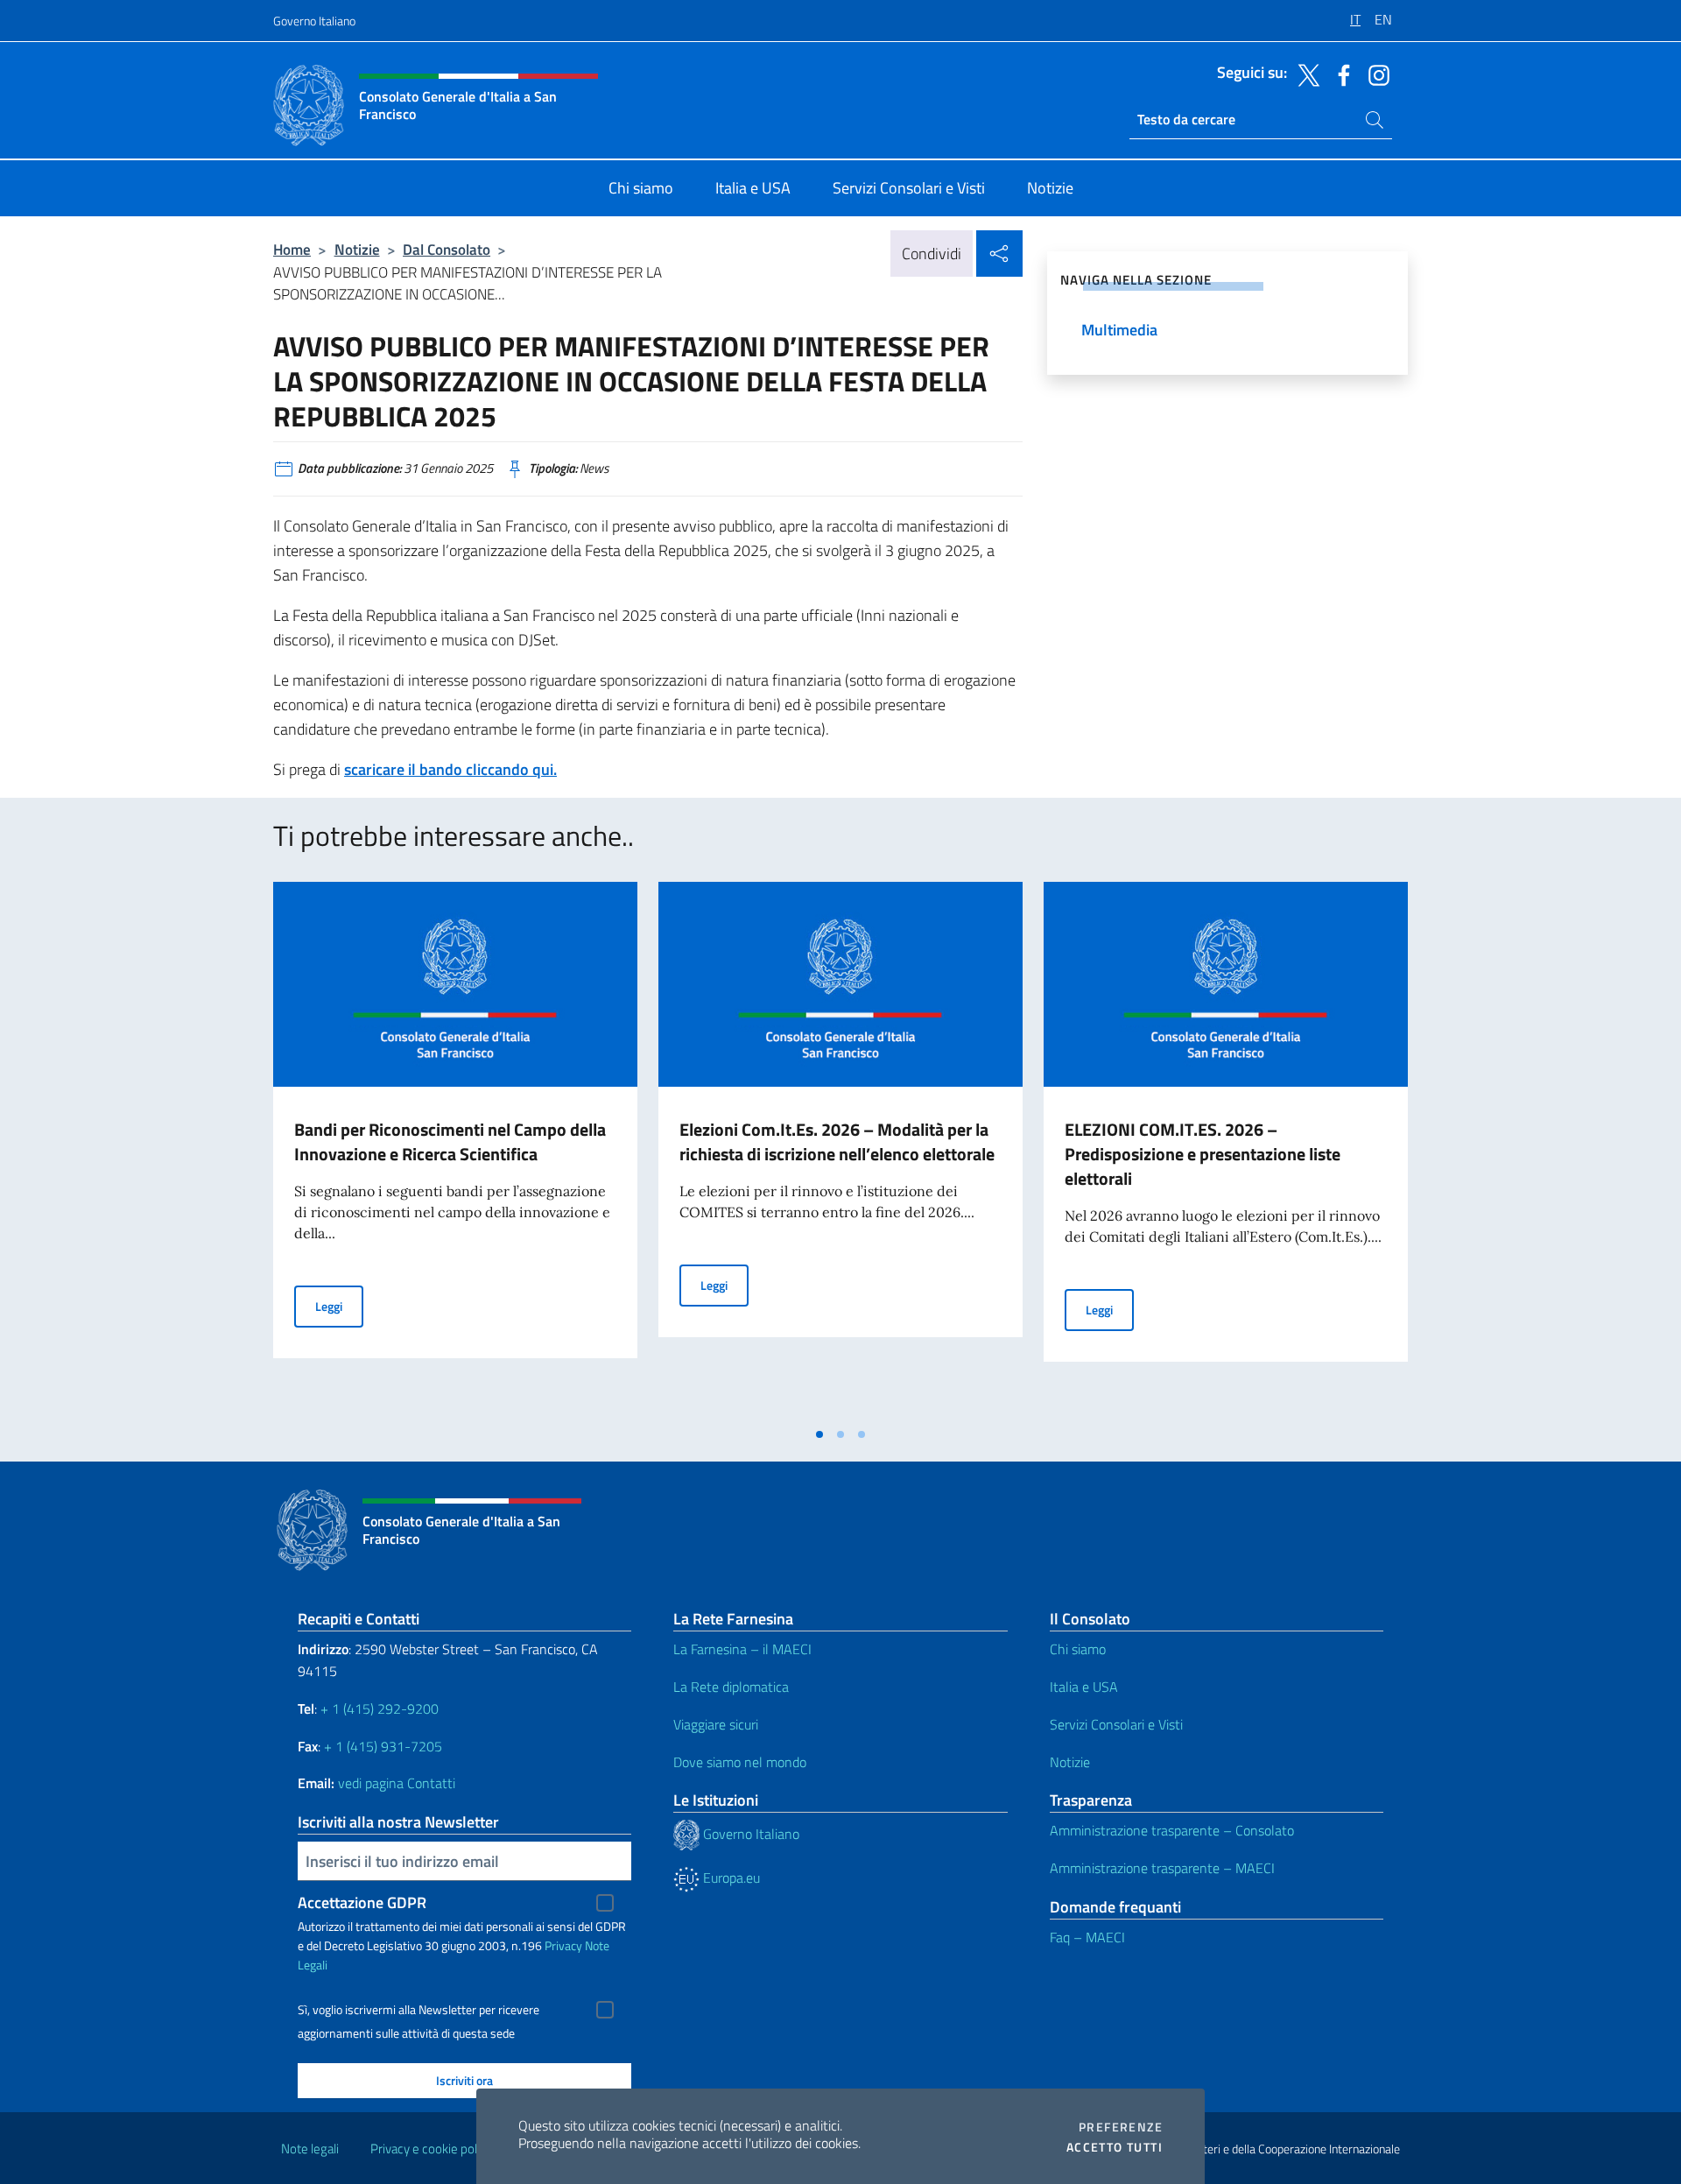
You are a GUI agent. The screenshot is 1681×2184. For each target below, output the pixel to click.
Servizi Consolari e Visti (1116, 1724)
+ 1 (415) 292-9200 (380, 1708)
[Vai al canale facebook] (1340, 74)
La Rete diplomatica (731, 1687)
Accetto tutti (1115, 2147)
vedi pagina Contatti (397, 1783)
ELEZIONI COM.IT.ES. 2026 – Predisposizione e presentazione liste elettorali (1203, 1154)
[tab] (819, 1434)
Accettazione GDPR (362, 1902)
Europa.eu (730, 1878)
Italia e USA (1084, 1687)
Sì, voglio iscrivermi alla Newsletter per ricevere (418, 2010)
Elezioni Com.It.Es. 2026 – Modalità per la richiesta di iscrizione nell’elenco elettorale (837, 1141)
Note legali (310, 2149)
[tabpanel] (455, 1150)
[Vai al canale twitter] (1305, 74)
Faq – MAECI (1087, 1937)
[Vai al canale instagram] (1375, 74)
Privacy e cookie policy (431, 2149)
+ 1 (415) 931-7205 (383, 1746)
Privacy (563, 1945)
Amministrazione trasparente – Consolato (1172, 1830)
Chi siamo (1078, 1649)
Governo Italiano (314, 21)
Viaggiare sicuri (716, 1724)
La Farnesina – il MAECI (742, 1649)
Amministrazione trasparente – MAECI (1162, 1868)
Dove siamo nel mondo (740, 1762)
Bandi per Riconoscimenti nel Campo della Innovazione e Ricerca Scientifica (450, 1141)
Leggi (339, 1306)
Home (292, 249)
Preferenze (1121, 2127)
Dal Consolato (447, 249)
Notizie (357, 249)
